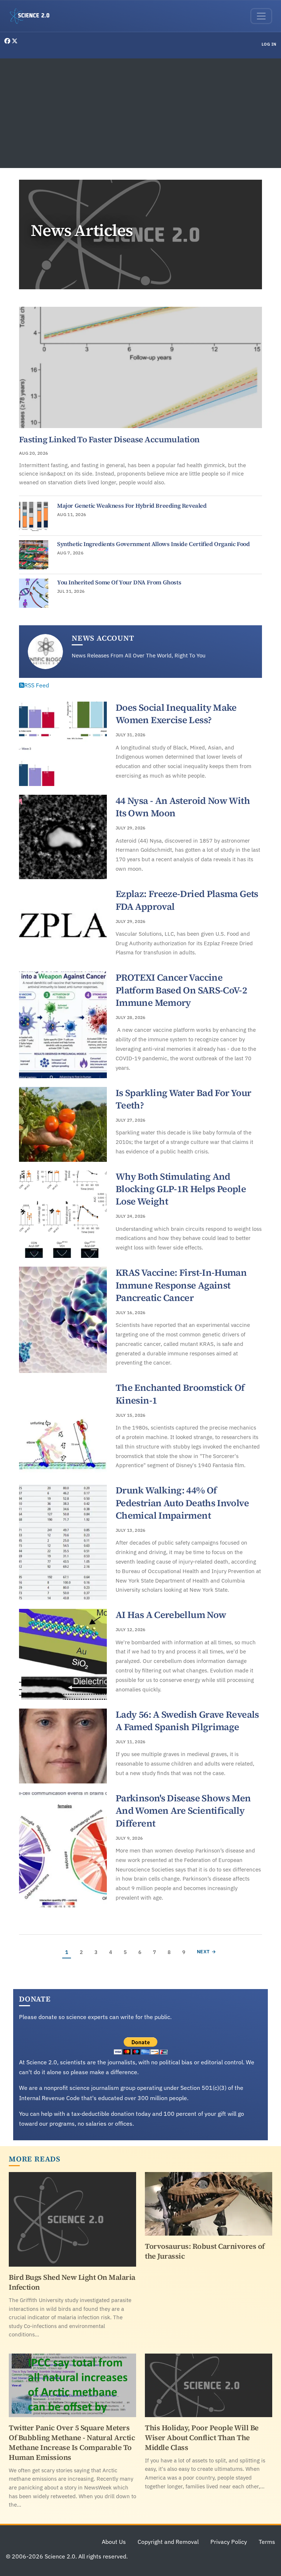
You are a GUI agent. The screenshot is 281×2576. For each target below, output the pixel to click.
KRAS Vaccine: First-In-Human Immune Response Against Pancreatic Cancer (181, 1285)
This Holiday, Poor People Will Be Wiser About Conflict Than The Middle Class (202, 2438)
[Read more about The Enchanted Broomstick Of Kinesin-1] (63, 1429)
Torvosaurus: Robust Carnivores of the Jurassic (205, 2251)
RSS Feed (37, 685)
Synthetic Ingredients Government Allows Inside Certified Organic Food (153, 544)
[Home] (33, 16)
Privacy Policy (229, 2542)
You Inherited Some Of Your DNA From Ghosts (119, 582)
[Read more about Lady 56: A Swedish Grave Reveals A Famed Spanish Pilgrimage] (63, 1746)
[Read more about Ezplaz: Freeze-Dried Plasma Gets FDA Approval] (63, 925)
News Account (103, 638)
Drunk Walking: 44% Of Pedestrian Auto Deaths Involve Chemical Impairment (182, 1503)
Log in (269, 44)
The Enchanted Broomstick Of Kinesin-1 (180, 1394)
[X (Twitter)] (15, 41)
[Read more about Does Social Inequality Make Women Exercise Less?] (63, 744)
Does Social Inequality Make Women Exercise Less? (176, 714)
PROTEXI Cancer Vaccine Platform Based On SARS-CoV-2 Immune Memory (181, 990)
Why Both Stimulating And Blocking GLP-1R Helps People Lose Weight (181, 1189)
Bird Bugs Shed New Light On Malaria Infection (72, 2282)
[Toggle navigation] (261, 16)
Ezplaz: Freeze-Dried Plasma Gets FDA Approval (187, 900)
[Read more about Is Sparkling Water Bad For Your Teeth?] (63, 1124)
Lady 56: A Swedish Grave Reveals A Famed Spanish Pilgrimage (187, 1721)
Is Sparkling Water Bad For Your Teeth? (183, 1099)
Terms (267, 2542)
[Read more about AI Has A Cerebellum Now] (63, 1654)
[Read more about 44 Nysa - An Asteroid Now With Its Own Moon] (63, 837)
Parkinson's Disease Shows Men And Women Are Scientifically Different (183, 1811)
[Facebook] (8, 41)
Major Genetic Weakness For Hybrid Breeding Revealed (132, 505)
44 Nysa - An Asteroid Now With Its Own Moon (183, 807)
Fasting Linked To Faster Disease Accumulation (109, 439)
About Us (114, 2542)
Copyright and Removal (168, 2542)
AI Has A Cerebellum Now (171, 1615)
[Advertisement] (140, 113)
